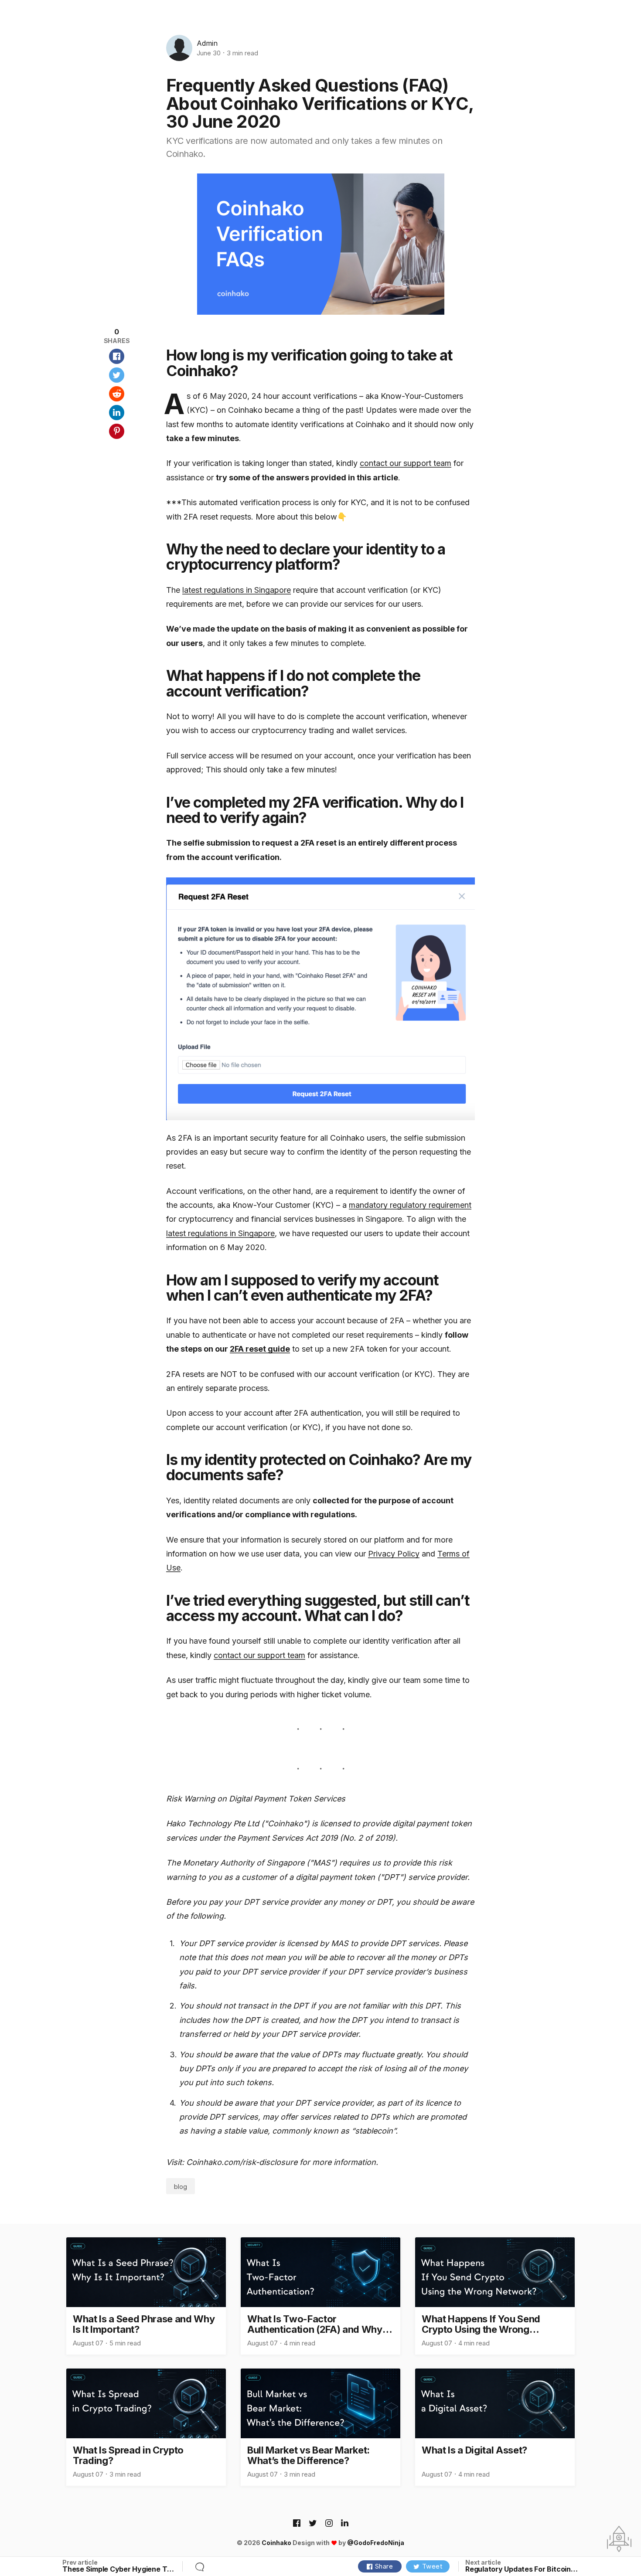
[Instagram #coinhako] (329, 2524)
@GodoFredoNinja (376, 2543)
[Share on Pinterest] (117, 431)
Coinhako (276, 2543)
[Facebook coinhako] (297, 2524)
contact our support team (406, 463)
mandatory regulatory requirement (410, 1205)
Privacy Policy (394, 1554)
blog (181, 2187)
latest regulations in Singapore (237, 590)
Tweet (432, 2566)
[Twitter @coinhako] (313, 2524)
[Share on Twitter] (117, 375)
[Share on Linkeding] (117, 413)
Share (384, 2566)
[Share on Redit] (117, 394)
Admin (207, 43)
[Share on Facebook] (117, 356)
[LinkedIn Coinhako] (345, 2524)
